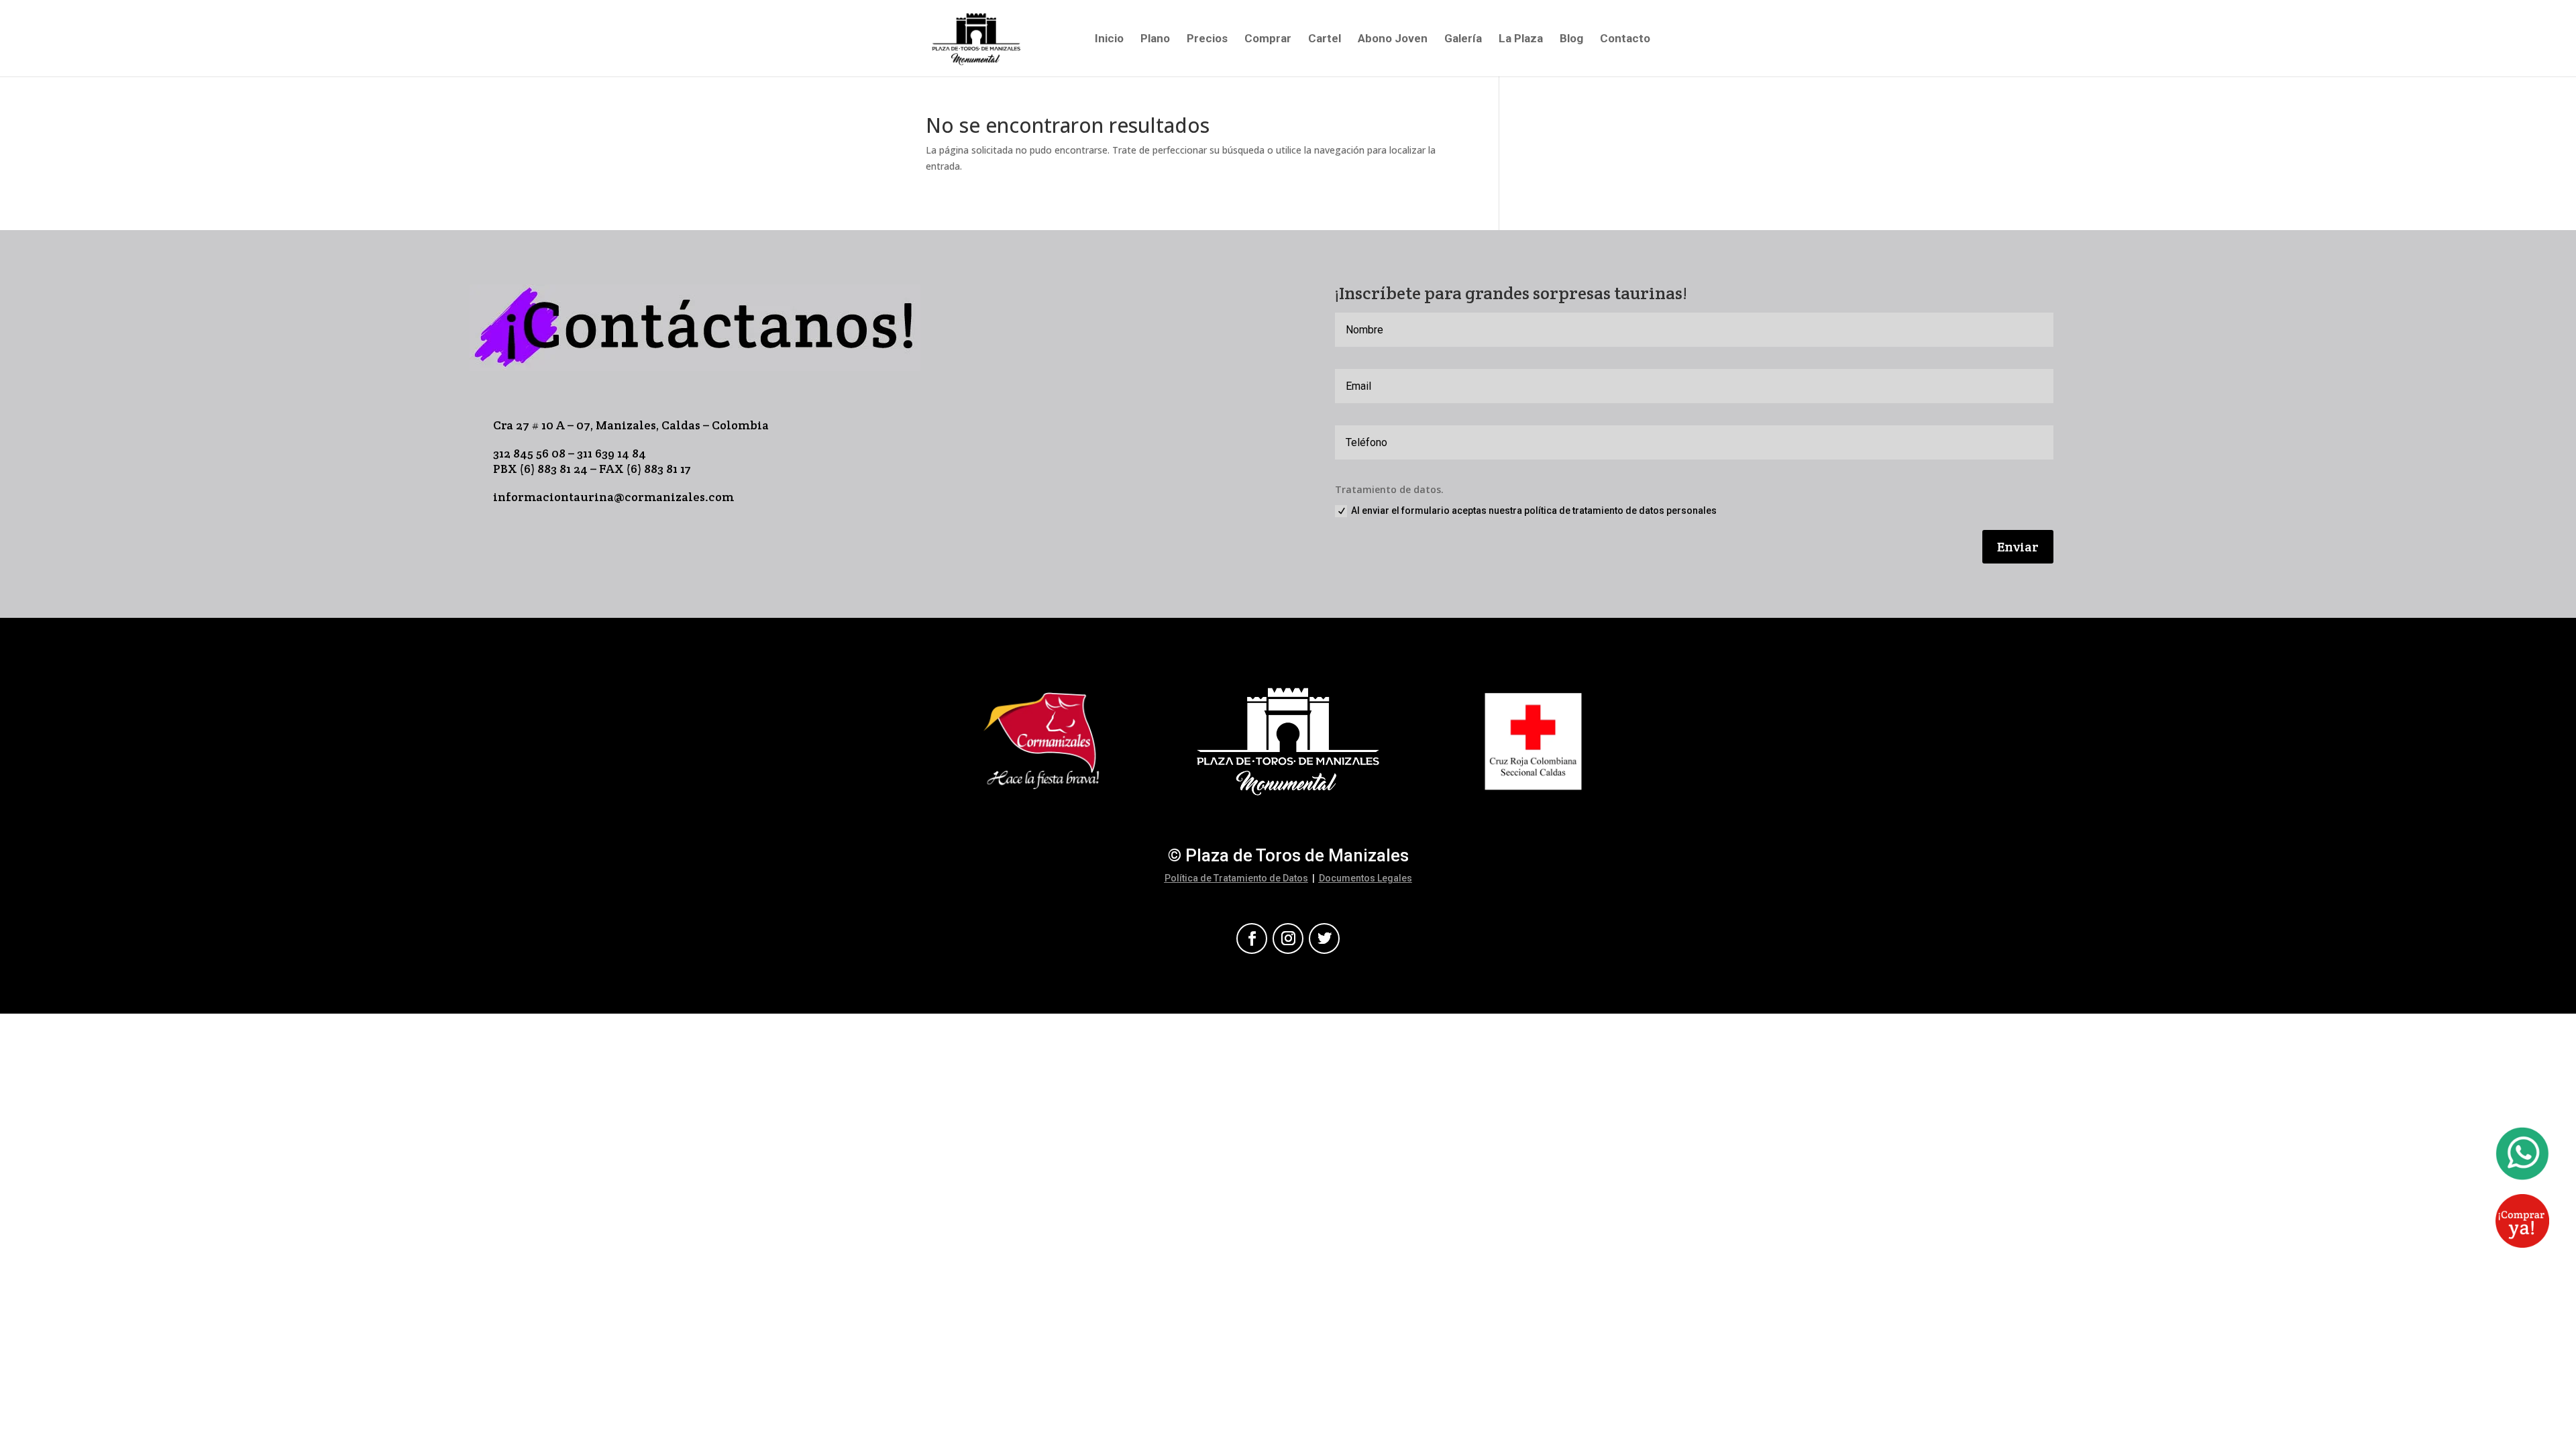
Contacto (1625, 39)
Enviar (2018, 547)
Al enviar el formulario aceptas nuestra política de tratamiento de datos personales (1534, 511)
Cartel (1325, 39)
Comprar (1268, 39)
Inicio (1109, 39)
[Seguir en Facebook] (1252, 938)
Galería (1463, 39)
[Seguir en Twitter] (1324, 938)
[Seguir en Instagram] (1288, 938)
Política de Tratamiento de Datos (1236, 878)
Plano (1155, 39)
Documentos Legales (1365, 878)
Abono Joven (1393, 39)
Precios (1207, 39)
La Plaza (1521, 39)
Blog (1571, 39)
